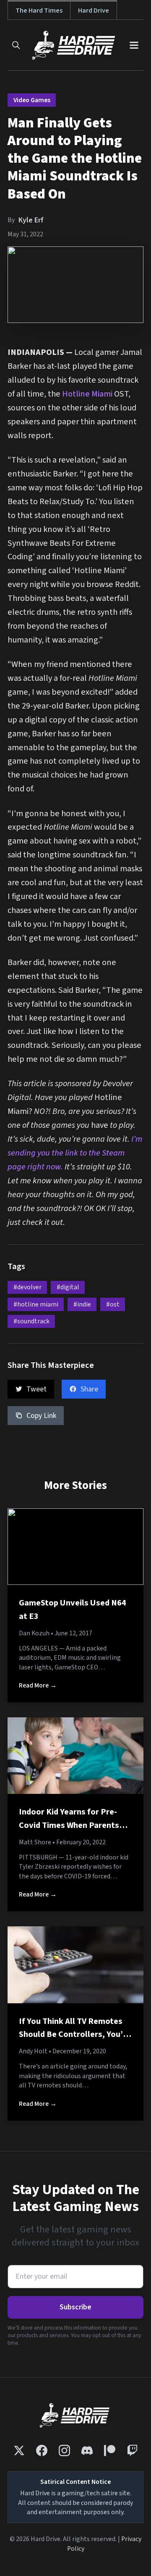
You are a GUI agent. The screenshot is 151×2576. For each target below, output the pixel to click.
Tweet (36, 1389)
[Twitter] (19, 2450)
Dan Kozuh (34, 1633)
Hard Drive (94, 10)
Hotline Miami (87, 394)
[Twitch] (132, 2450)
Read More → (38, 1685)
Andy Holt (33, 2051)
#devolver (27, 1287)
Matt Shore (35, 1842)
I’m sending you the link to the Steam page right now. (75, 1153)
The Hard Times (39, 10)
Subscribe (75, 2307)
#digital (68, 1287)
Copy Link (41, 1416)
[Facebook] (42, 2450)
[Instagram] (64, 2450)
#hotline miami (36, 1304)
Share (89, 1389)
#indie (82, 1304)
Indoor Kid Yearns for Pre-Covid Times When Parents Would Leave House (69, 1825)
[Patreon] (110, 2450)
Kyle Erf (31, 220)
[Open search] (16, 45)
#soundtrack (31, 1321)
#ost (113, 1304)
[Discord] (87, 2450)
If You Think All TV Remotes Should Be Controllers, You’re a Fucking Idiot (75, 2034)
